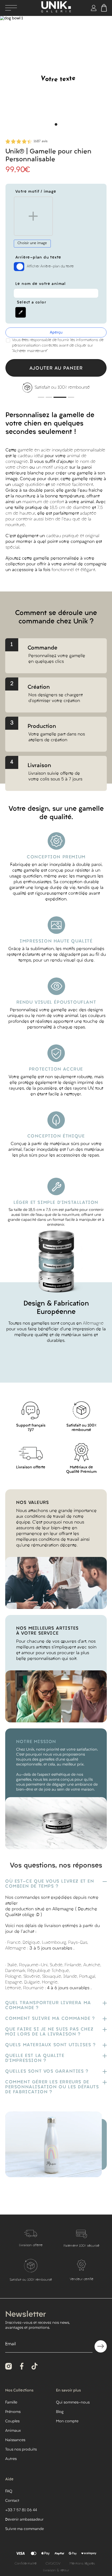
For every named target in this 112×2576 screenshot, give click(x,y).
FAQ (9, 2491)
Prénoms (13, 2412)
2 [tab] (49, 397)
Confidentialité (26, 2564)
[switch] (19, 267)
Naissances (15, 2440)
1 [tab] (56, 124)
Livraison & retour (56, 2571)
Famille (11, 2403)
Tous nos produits (21, 2450)
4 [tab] (68, 397)
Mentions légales (82, 2564)
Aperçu (56, 333)
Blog (60, 2412)
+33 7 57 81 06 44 (21, 2510)
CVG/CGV (53, 2564)
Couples (12, 2421)
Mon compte (67, 2421)
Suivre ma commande (24, 2529)
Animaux (13, 2431)
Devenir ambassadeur (24, 2520)
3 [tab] (57, 397)
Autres (11, 2459)
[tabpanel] (56, 72)
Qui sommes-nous (73, 2403)
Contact (12, 2501)
